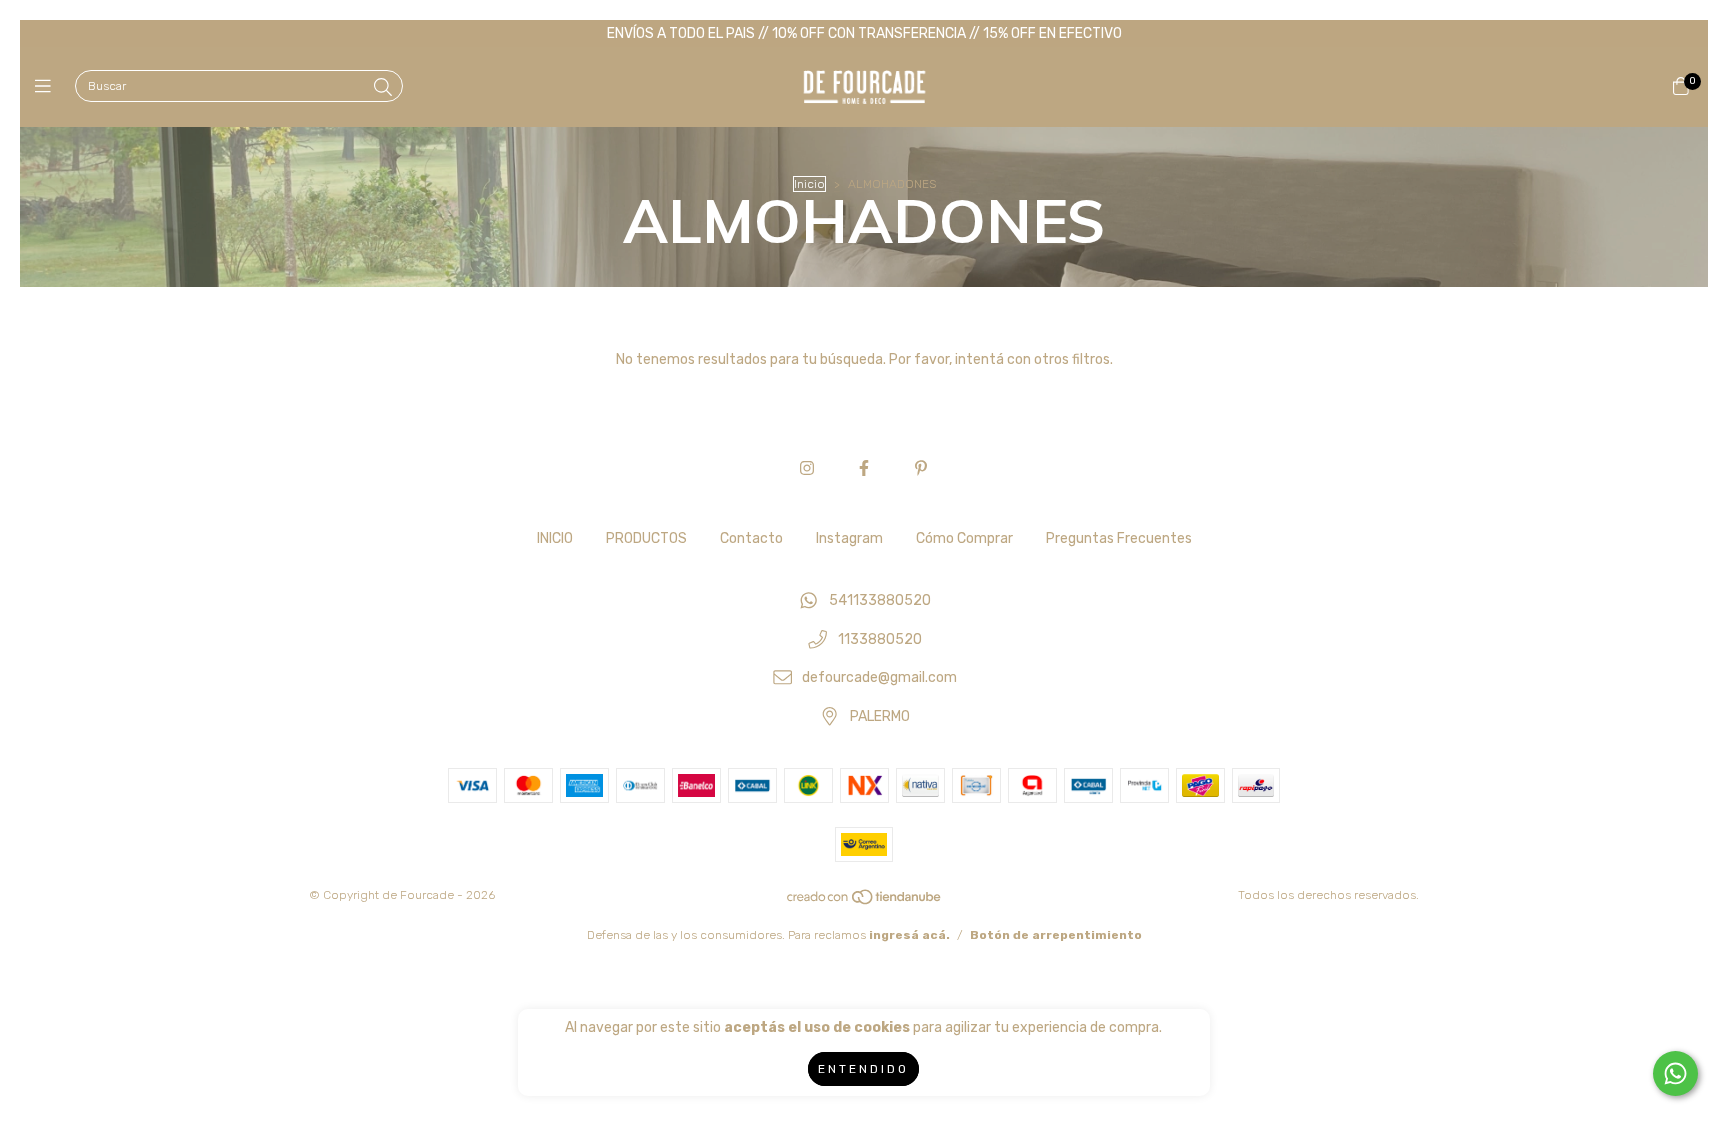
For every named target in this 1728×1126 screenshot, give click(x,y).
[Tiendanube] (865, 901)
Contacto (751, 538)
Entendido (863, 1069)
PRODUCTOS (646, 538)
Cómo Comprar (964, 538)
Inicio (809, 184)
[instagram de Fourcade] (807, 468)
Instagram (849, 538)
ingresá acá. (909, 935)
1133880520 (880, 639)
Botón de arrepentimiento (1056, 935)
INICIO (555, 538)
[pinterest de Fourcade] (921, 468)
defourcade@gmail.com (879, 678)
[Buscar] (383, 88)
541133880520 (880, 600)
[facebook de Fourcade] (864, 468)
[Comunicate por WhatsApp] (1675, 1073)
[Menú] (47, 87)
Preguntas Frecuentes (1119, 538)
